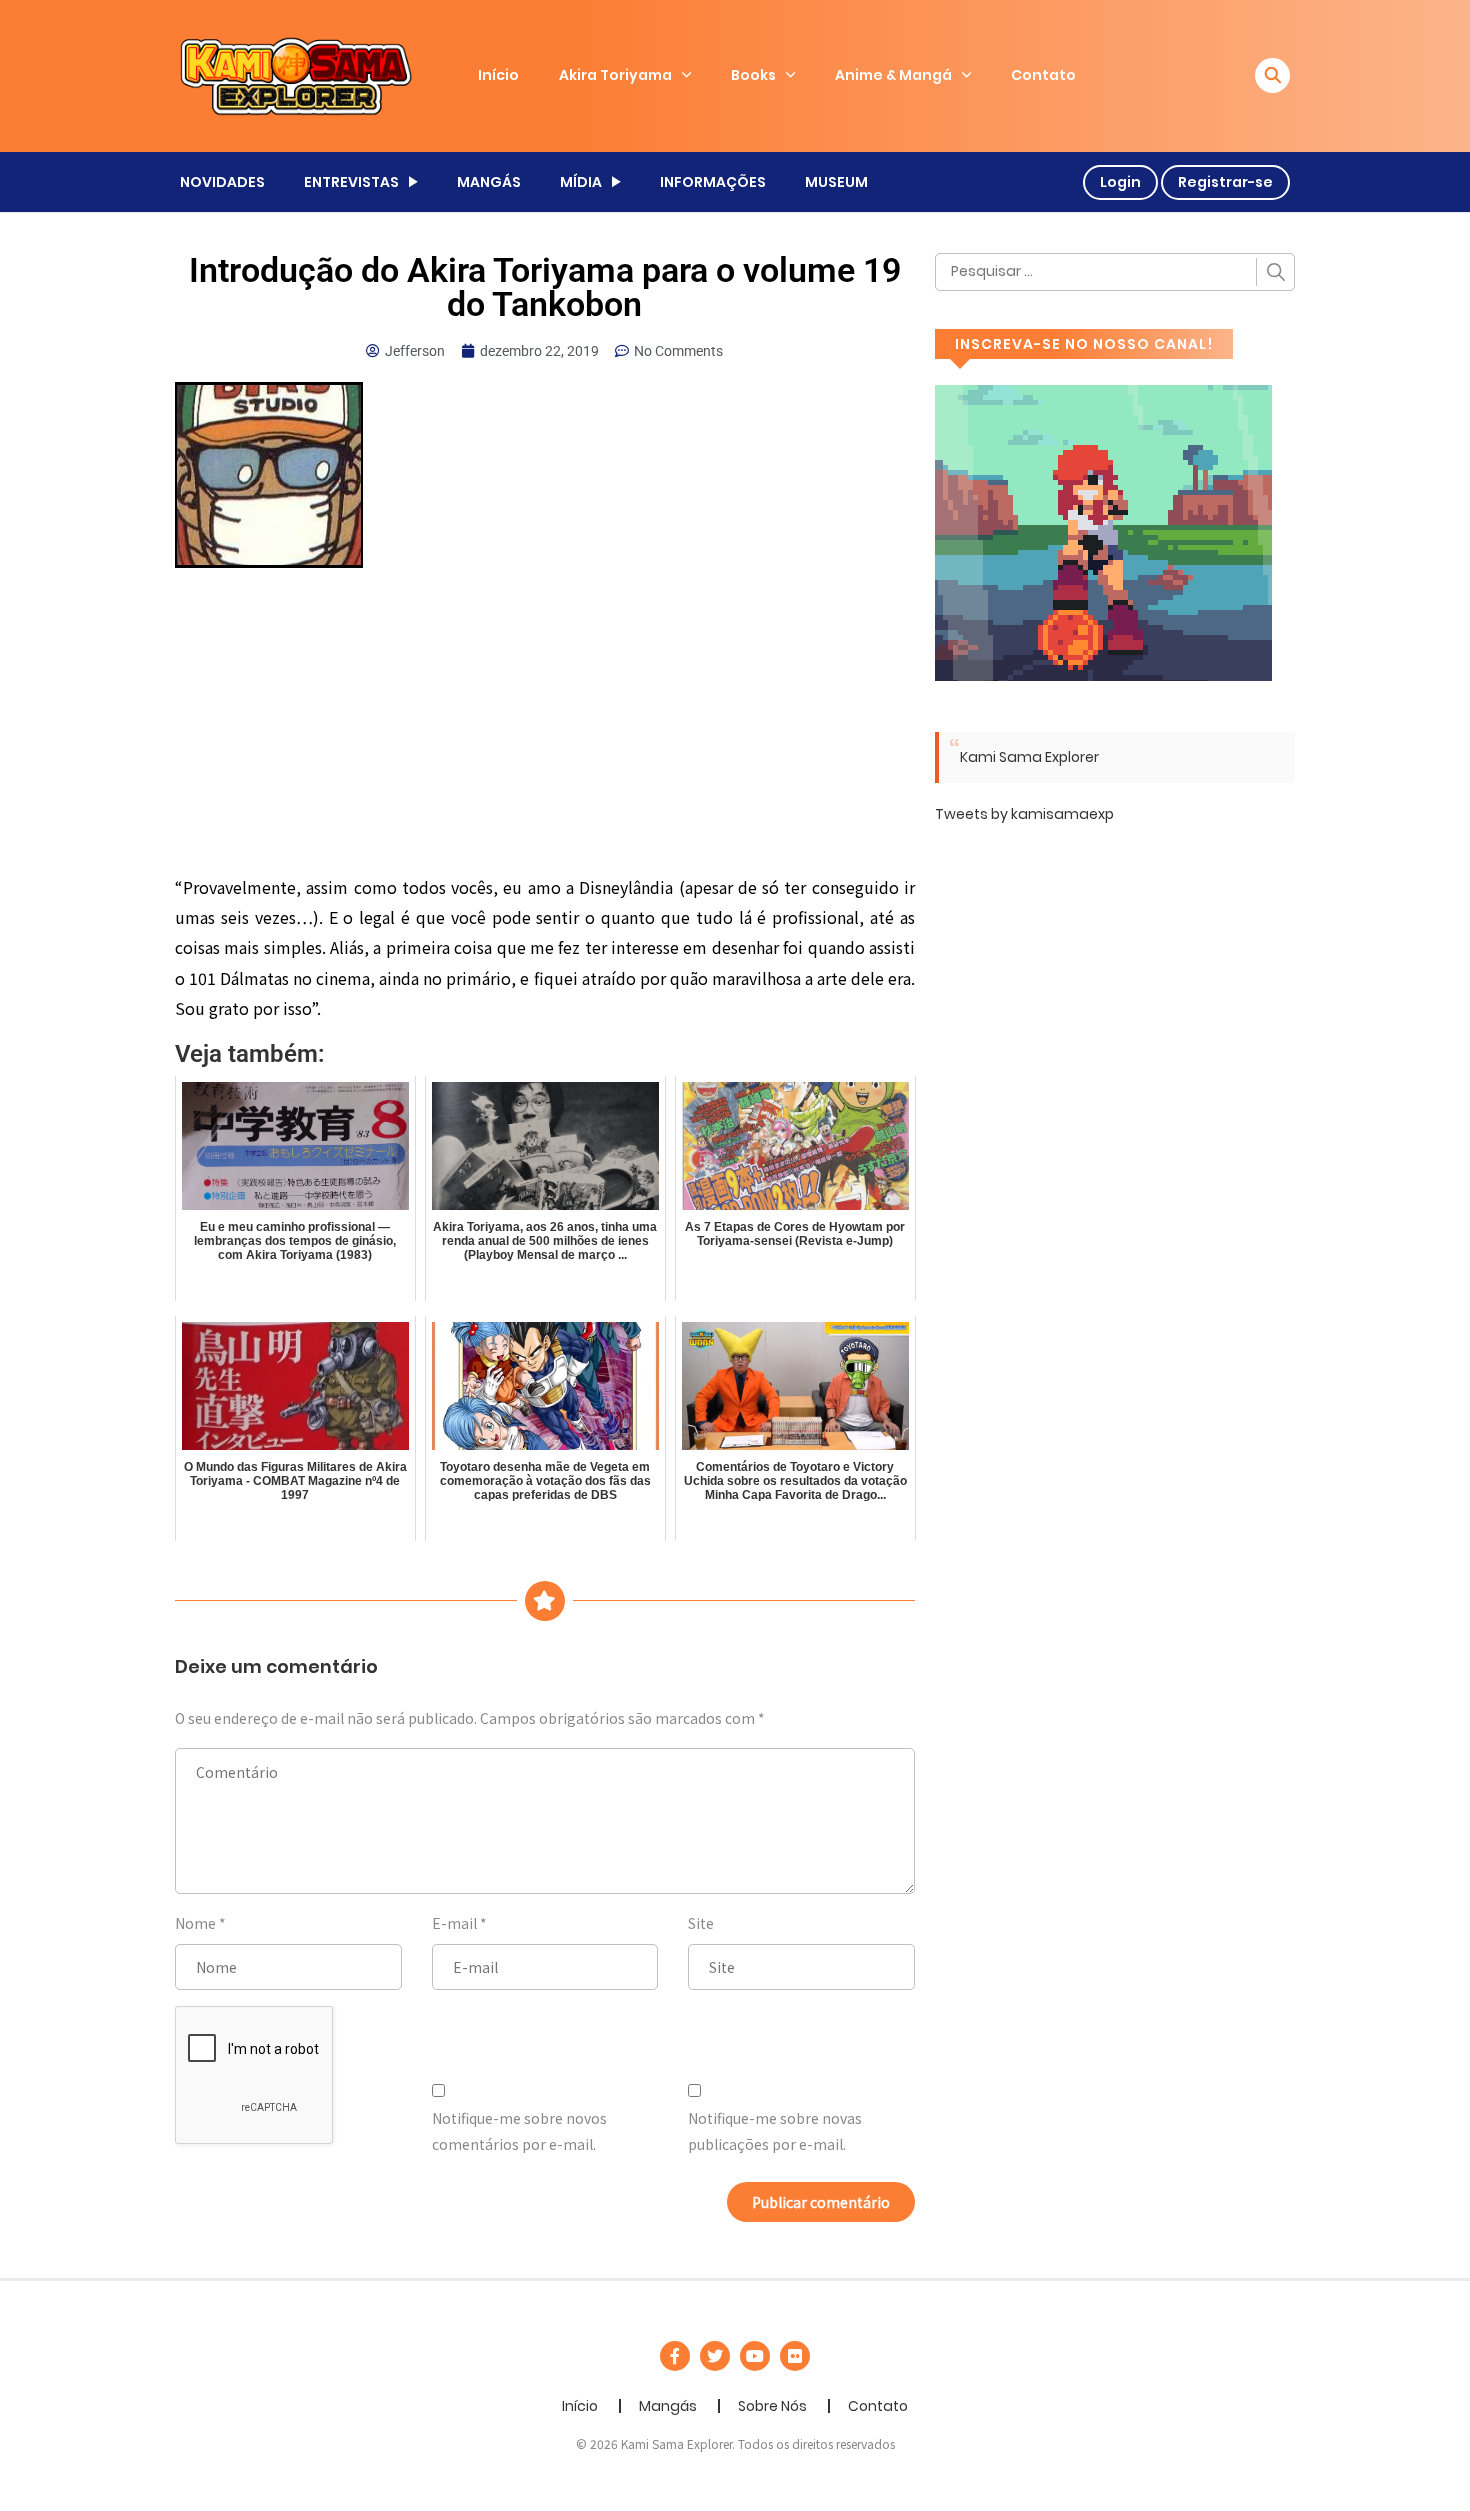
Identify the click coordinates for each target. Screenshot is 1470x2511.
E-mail (454, 1923)
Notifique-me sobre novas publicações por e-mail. (775, 2131)
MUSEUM (836, 182)
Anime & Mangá (893, 75)
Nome (195, 1923)
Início (498, 75)
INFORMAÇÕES (713, 182)
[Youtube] (755, 2356)
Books (753, 75)
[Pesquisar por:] (1115, 272)
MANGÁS (489, 182)
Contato (1043, 75)
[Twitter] (715, 2356)
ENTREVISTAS (351, 182)
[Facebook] (675, 2356)
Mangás (668, 2406)
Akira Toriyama (615, 75)
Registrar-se (1225, 182)
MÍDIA (581, 182)
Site (701, 1923)
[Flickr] (795, 2356)
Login (1120, 182)
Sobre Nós (772, 2406)
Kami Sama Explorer (1029, 757)
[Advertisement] (545, 724)
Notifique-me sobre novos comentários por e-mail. (519, 2131)
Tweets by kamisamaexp (1024, 814)
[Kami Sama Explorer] (296, 75)
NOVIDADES (222, 182)
